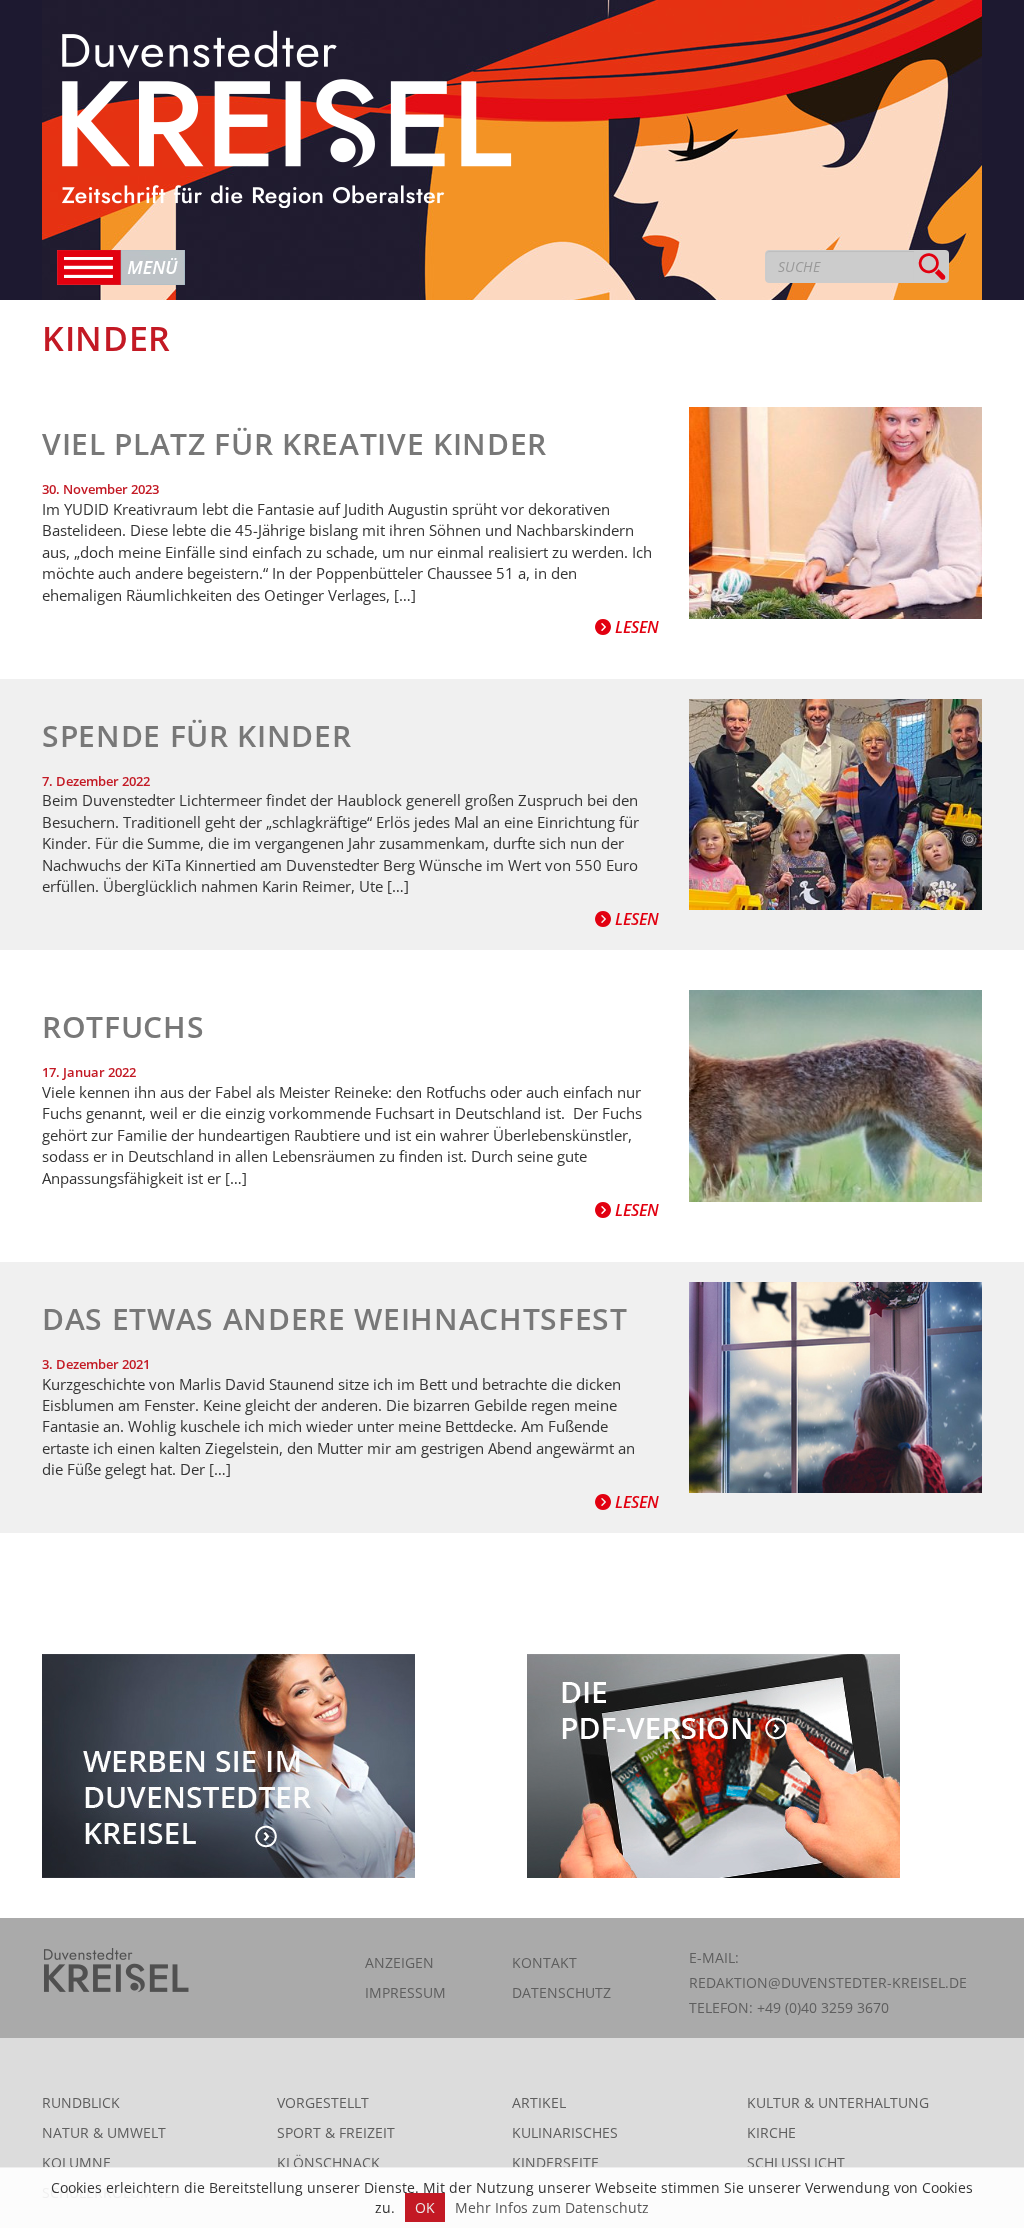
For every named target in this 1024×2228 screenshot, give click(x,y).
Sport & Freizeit (336, 2132)
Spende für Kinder (196, 735)
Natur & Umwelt (104, 2132)
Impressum (405, 1992)
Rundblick (81, 2102)
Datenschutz (561, 1992)
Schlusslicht (796, 2162)
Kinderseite (555, 2162)
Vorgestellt (323, 2102)
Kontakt (544, 1962)
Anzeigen (399, 1962)
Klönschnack (328, 2162)
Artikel (539, 2102)
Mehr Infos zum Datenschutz (552, 2207)
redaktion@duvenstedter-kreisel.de (828, 1982)
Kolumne (76, 2162)
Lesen (635, 627)
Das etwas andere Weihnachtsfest (335, 1318)
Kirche (771, 2132)
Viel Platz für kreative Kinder (294, 443)
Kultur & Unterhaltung (838, 2102)
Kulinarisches (565, 2132)
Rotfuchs (123, 1026)
